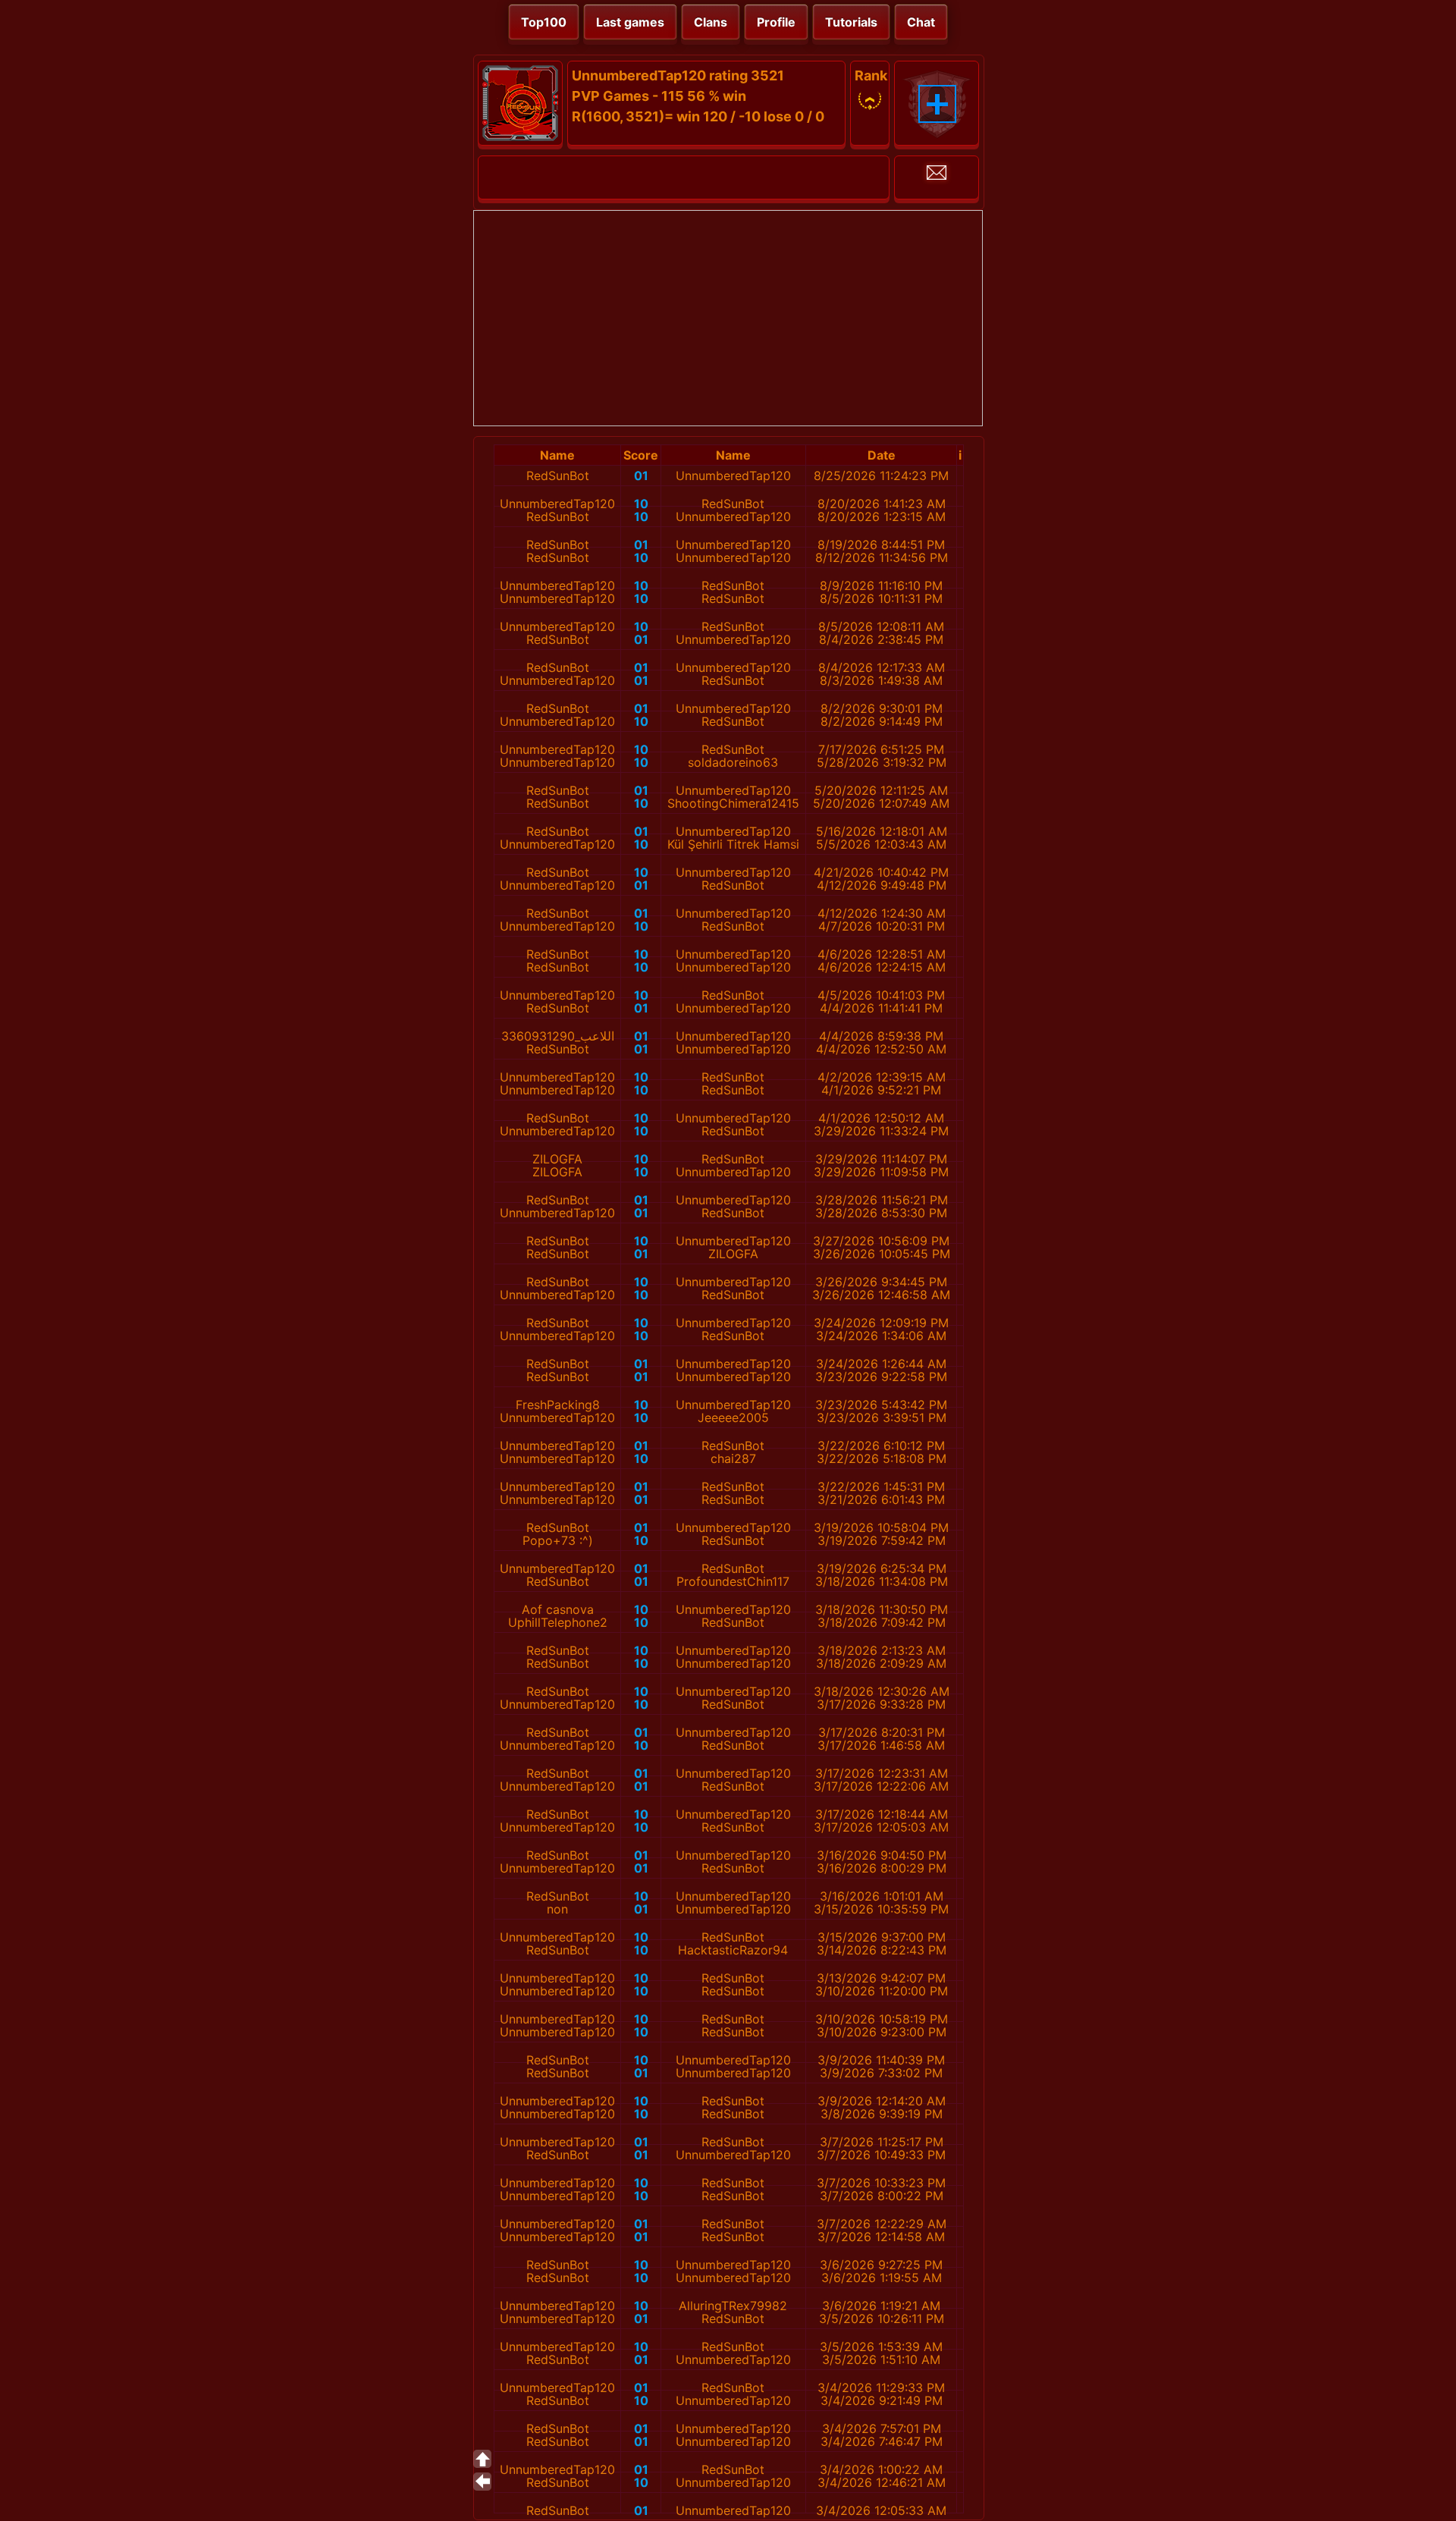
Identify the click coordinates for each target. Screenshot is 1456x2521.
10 (641, 504)
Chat (921, 22)
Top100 (544, 22)
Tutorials (851, 22)
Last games (630, 22)
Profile (776, 22)
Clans (711, 22)
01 (641, 476)
